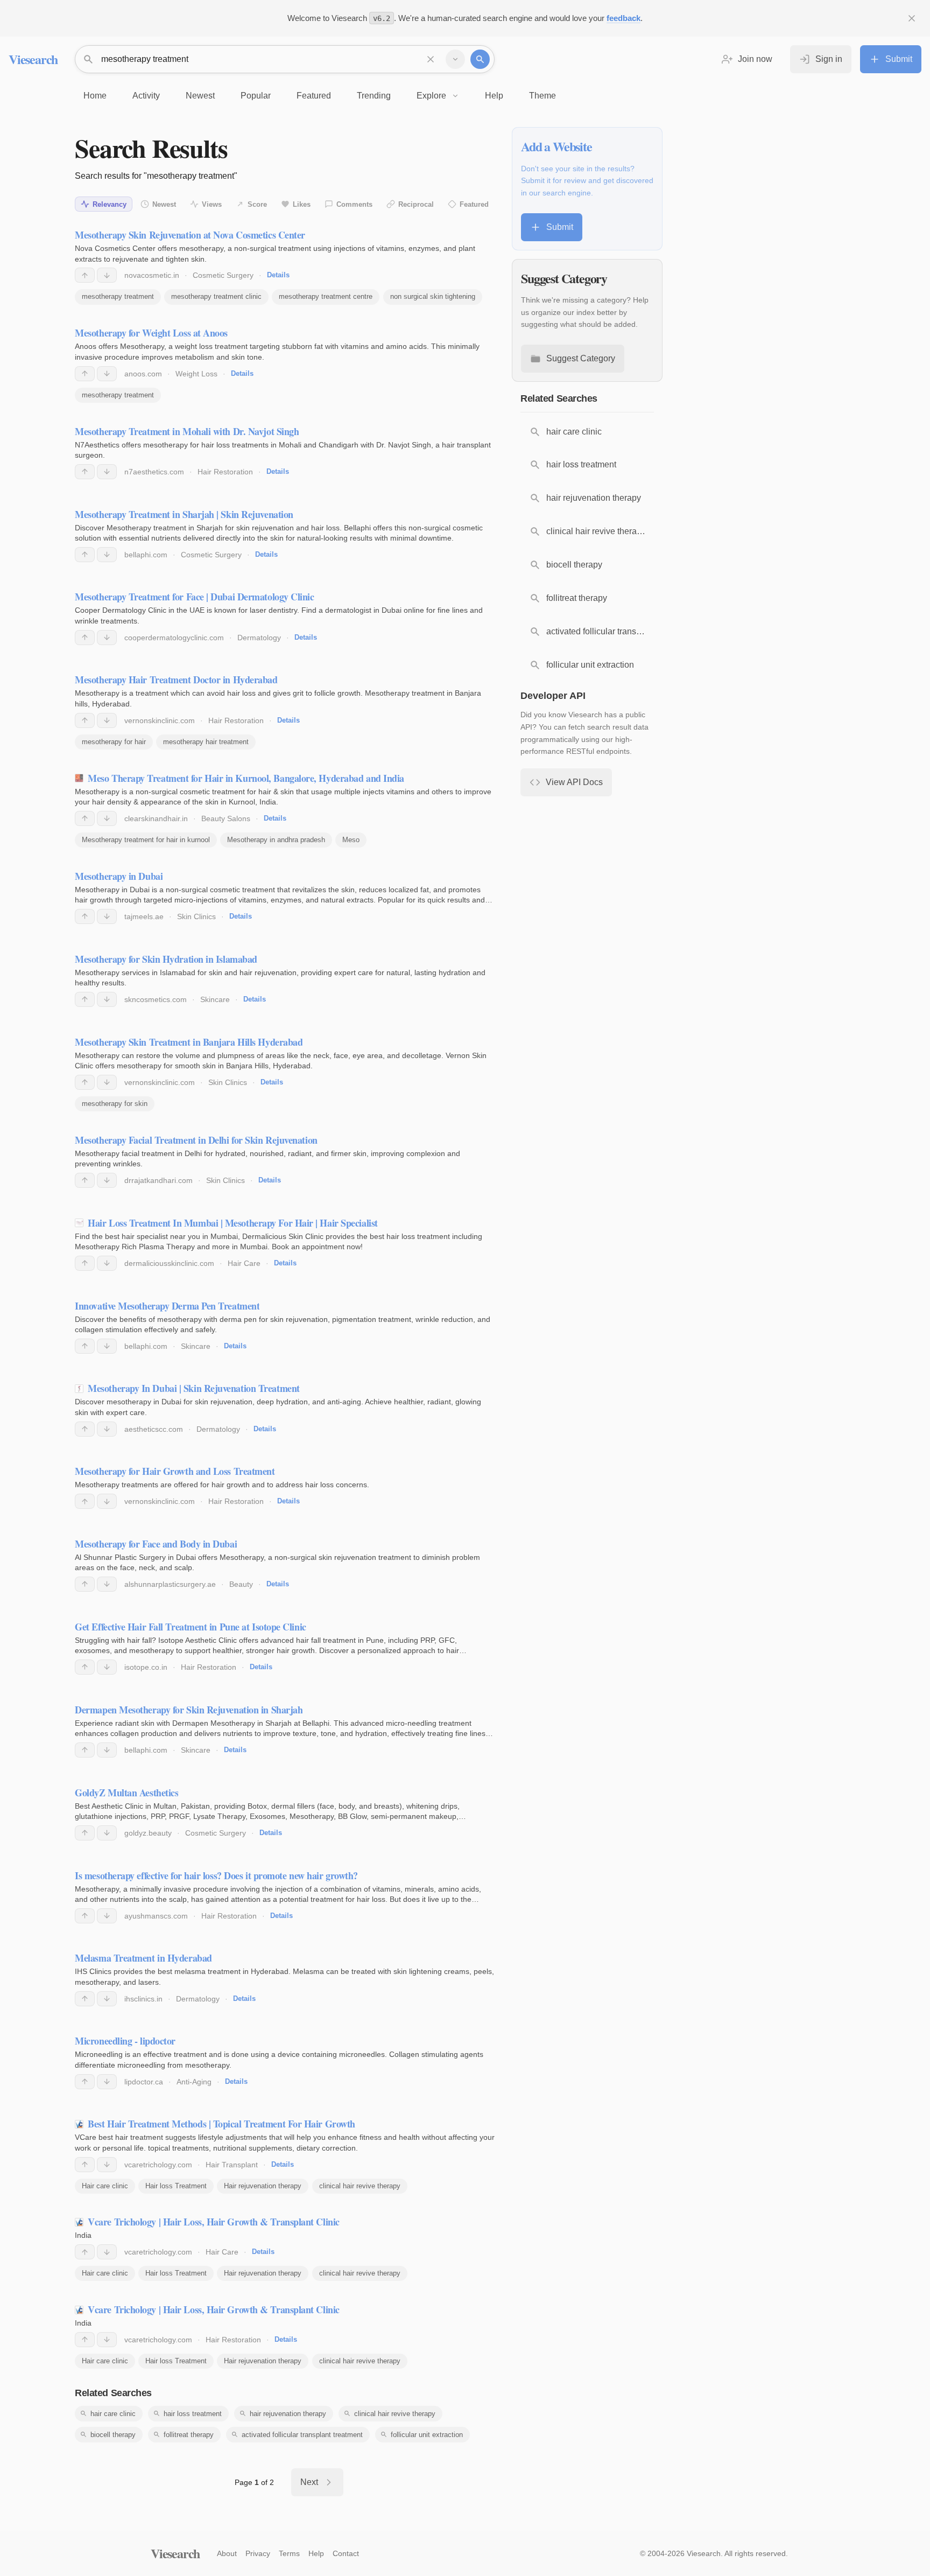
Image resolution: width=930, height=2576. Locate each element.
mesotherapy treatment (118, 296)
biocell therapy (113, 2435)
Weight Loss (196, 374)
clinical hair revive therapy (360, 2186)
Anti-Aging (194, 2082)
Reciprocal (416, 204)
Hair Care (244, 1263)
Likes (302, 204)
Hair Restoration (225, 472)
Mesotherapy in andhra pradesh (276, 840)
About (227, 2553)
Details (278, 275)
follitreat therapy (189, 2435)
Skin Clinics (196, 916)
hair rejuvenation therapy (288, 2414)
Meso (351, 840)
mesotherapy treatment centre (326, 296)
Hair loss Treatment (176, 2186)
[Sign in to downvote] (107, 275)
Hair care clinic (105, 2186)
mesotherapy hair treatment (206, 742)
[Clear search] (431, 59)
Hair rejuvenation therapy (263, 2186)
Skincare (215, 999)
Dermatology (259, 638)
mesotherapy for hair (114, 742)
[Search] (480, 59)
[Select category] (455, 59)
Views (212, 204)
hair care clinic (113, 2414)
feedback (623, 18)
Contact (346, 2553)
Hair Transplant (232, 2165)
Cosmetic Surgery (223, 275)
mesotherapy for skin (115, 1104)
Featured (474, 204)
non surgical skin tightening (433, 296)
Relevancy (110, 204)
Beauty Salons (226, 818)
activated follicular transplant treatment (302, 2435)
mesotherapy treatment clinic (216, 296)
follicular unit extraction (427, 2435)
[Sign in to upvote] (85, 275)
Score (257, 204)
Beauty (241, 1584)
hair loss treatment (193, 2414)
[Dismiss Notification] (912, 18)
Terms (289, 2553)
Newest (164, 204)
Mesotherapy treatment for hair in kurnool (146, 840)
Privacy (258, 2553)
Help (316, 2553)
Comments (354, 204)
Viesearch (33, 59)
